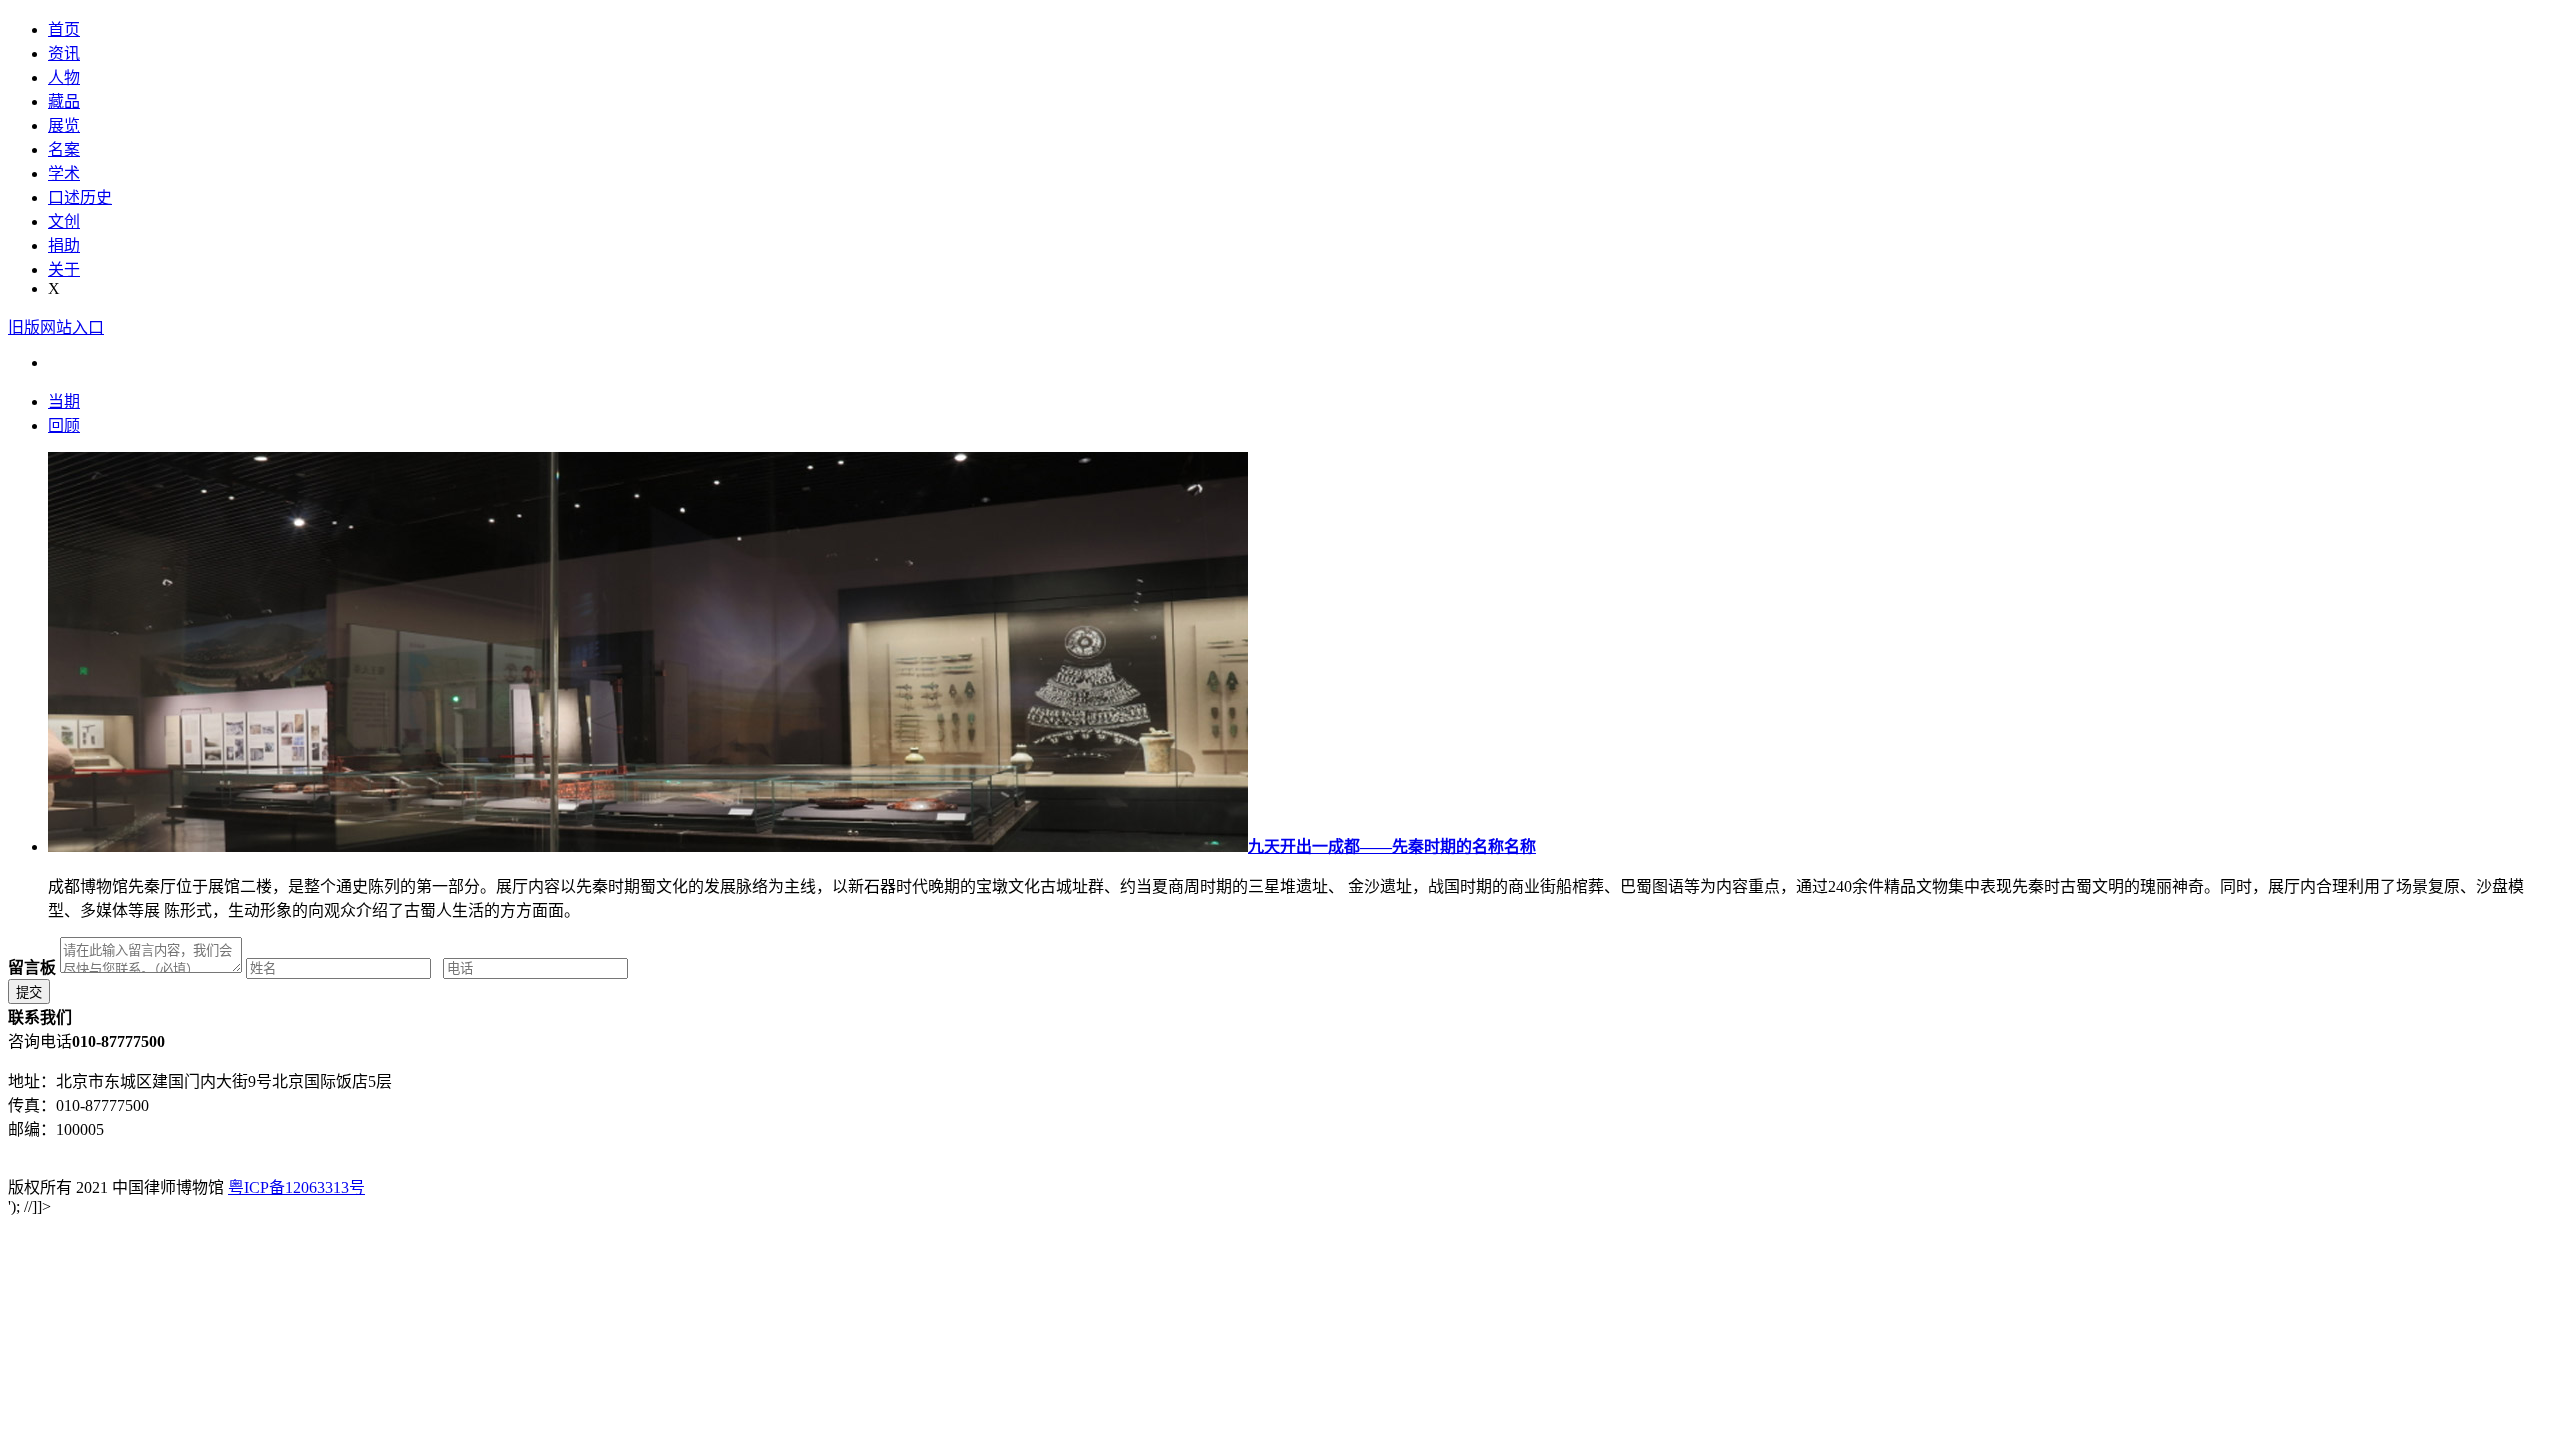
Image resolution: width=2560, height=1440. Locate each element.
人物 (64, 77)
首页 (64, 29)
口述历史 (80, 197)
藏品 (64, 101)
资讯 (64, 53)
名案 (64, 149)
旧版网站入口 (56, 327)
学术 (64, 173)
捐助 (64, 245)
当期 (64, 401)
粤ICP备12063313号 (296, 1187)
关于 (64, 269)
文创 (64, 221)
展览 (64, 125)
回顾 (64, 425)
